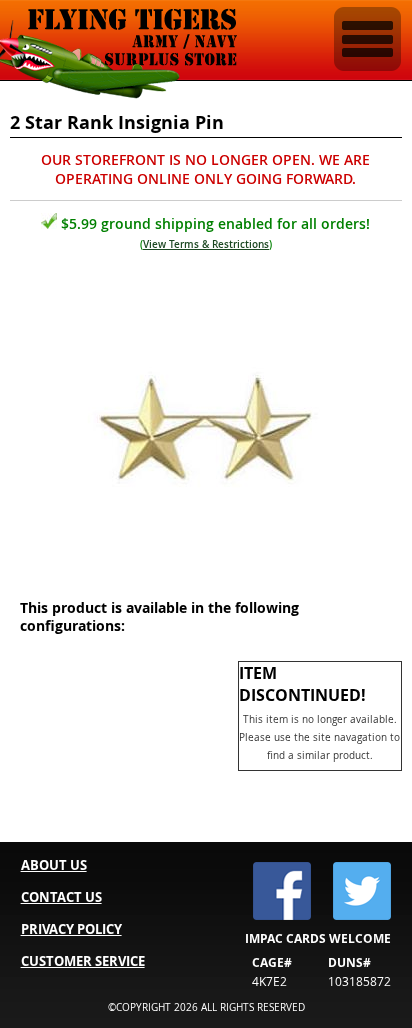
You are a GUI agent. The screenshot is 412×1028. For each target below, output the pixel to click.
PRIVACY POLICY (71, 929)
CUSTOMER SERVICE (83, 961)
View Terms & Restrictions (206, 244)
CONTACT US (61, 897)
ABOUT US (54, 865)
